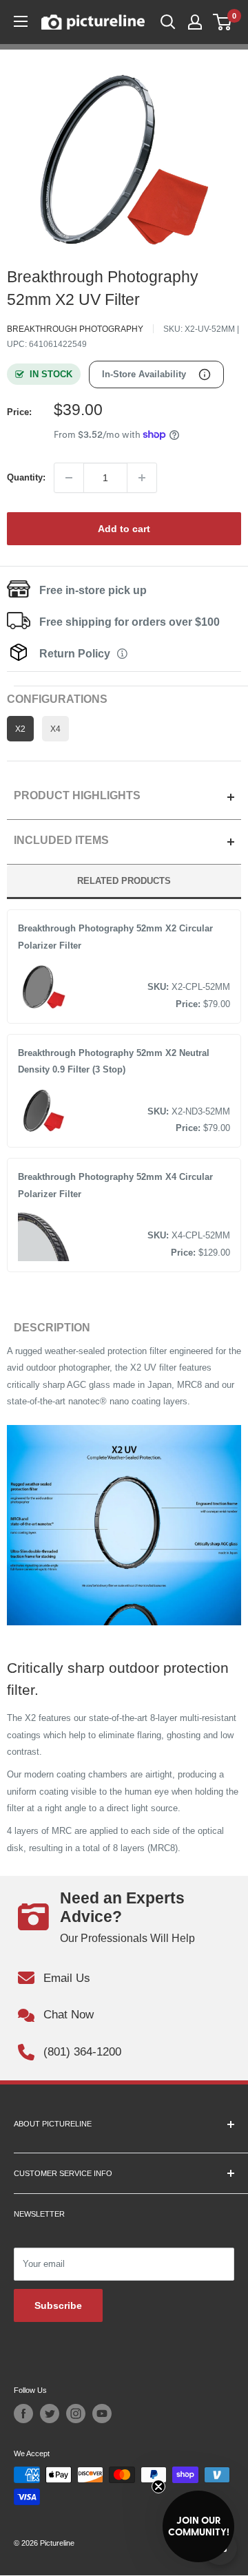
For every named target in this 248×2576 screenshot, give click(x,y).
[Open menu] (21, 21)
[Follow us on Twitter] (50, 2414)
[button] (198, 2526)
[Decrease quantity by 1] (69, 478)
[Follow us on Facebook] (23, 2414)
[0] (223, 22)
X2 (20, 729)
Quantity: (26, 477)
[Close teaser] (158, 2487)
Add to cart (124, 529)
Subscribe (58, 2305)
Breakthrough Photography (75, 329)
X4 (55, 729)
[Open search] (168, 22)
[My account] (195, 22)
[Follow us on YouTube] (102, 2414)
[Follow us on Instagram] (76, 2414)
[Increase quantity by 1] (142, 478)
